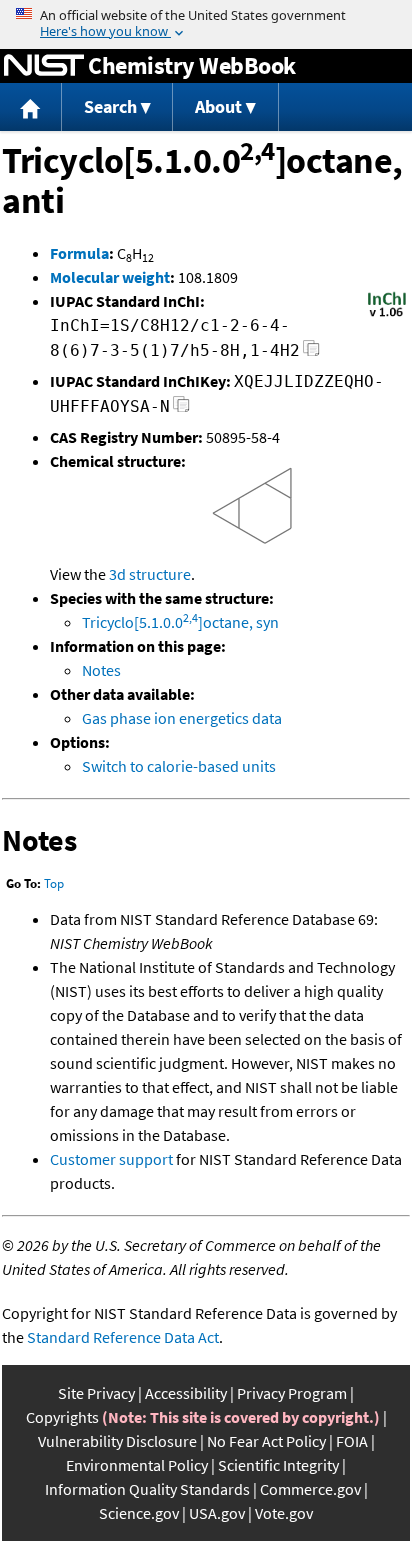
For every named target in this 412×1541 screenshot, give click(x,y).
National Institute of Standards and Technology (44, 66)
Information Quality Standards (147, 1489)
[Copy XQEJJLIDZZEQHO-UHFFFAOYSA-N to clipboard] (181, 409)
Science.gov (139, 1513)
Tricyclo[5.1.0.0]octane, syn (180, 622)
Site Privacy (96, 1393)
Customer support (111, 1159)
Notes (101, 670)
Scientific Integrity (278, 1465)
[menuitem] (31, 107)
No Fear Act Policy (266, 1441)
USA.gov (217, 1513)
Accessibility (186, 1393)
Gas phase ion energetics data (182, 718)
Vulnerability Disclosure (117, 1441)
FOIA (352, 1441)
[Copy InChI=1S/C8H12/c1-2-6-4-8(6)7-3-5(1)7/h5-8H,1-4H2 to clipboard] (311, 353)
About (218, 106)
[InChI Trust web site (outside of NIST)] (387, 315)
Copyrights (62, 1417)
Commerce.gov (310, 1489)
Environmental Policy (137, 1465)
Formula (79, 253)
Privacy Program (292, 1393)
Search (110, 106)
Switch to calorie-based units (179, 766)
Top (54, 883)
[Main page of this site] (31, 107)
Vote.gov (284, 1513)
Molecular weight (110, 277)
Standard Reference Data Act (123, 1337)
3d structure (150, 574)
